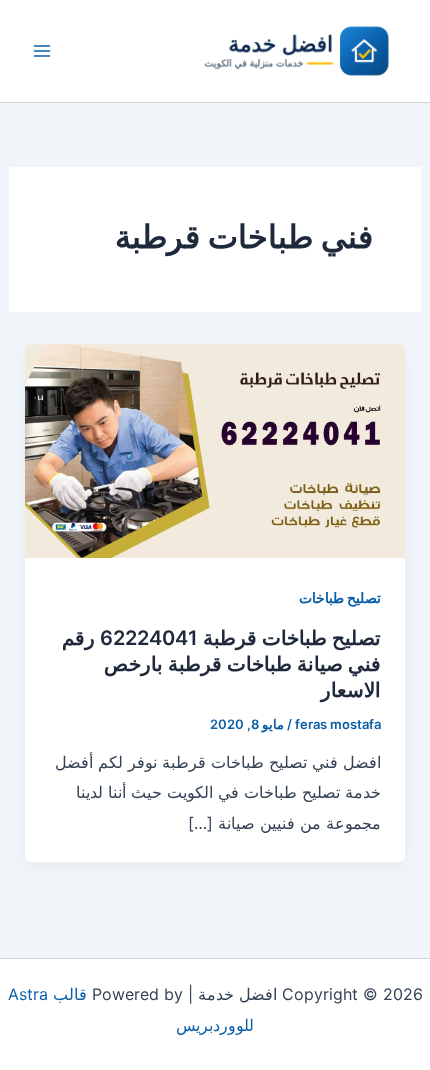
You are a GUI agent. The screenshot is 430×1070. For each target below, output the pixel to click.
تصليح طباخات (340, 597)
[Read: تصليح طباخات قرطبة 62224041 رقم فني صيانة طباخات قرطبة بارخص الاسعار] (215, 449)
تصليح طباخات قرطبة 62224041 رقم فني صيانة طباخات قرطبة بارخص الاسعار (221, 664)
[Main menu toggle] (42, 51)
